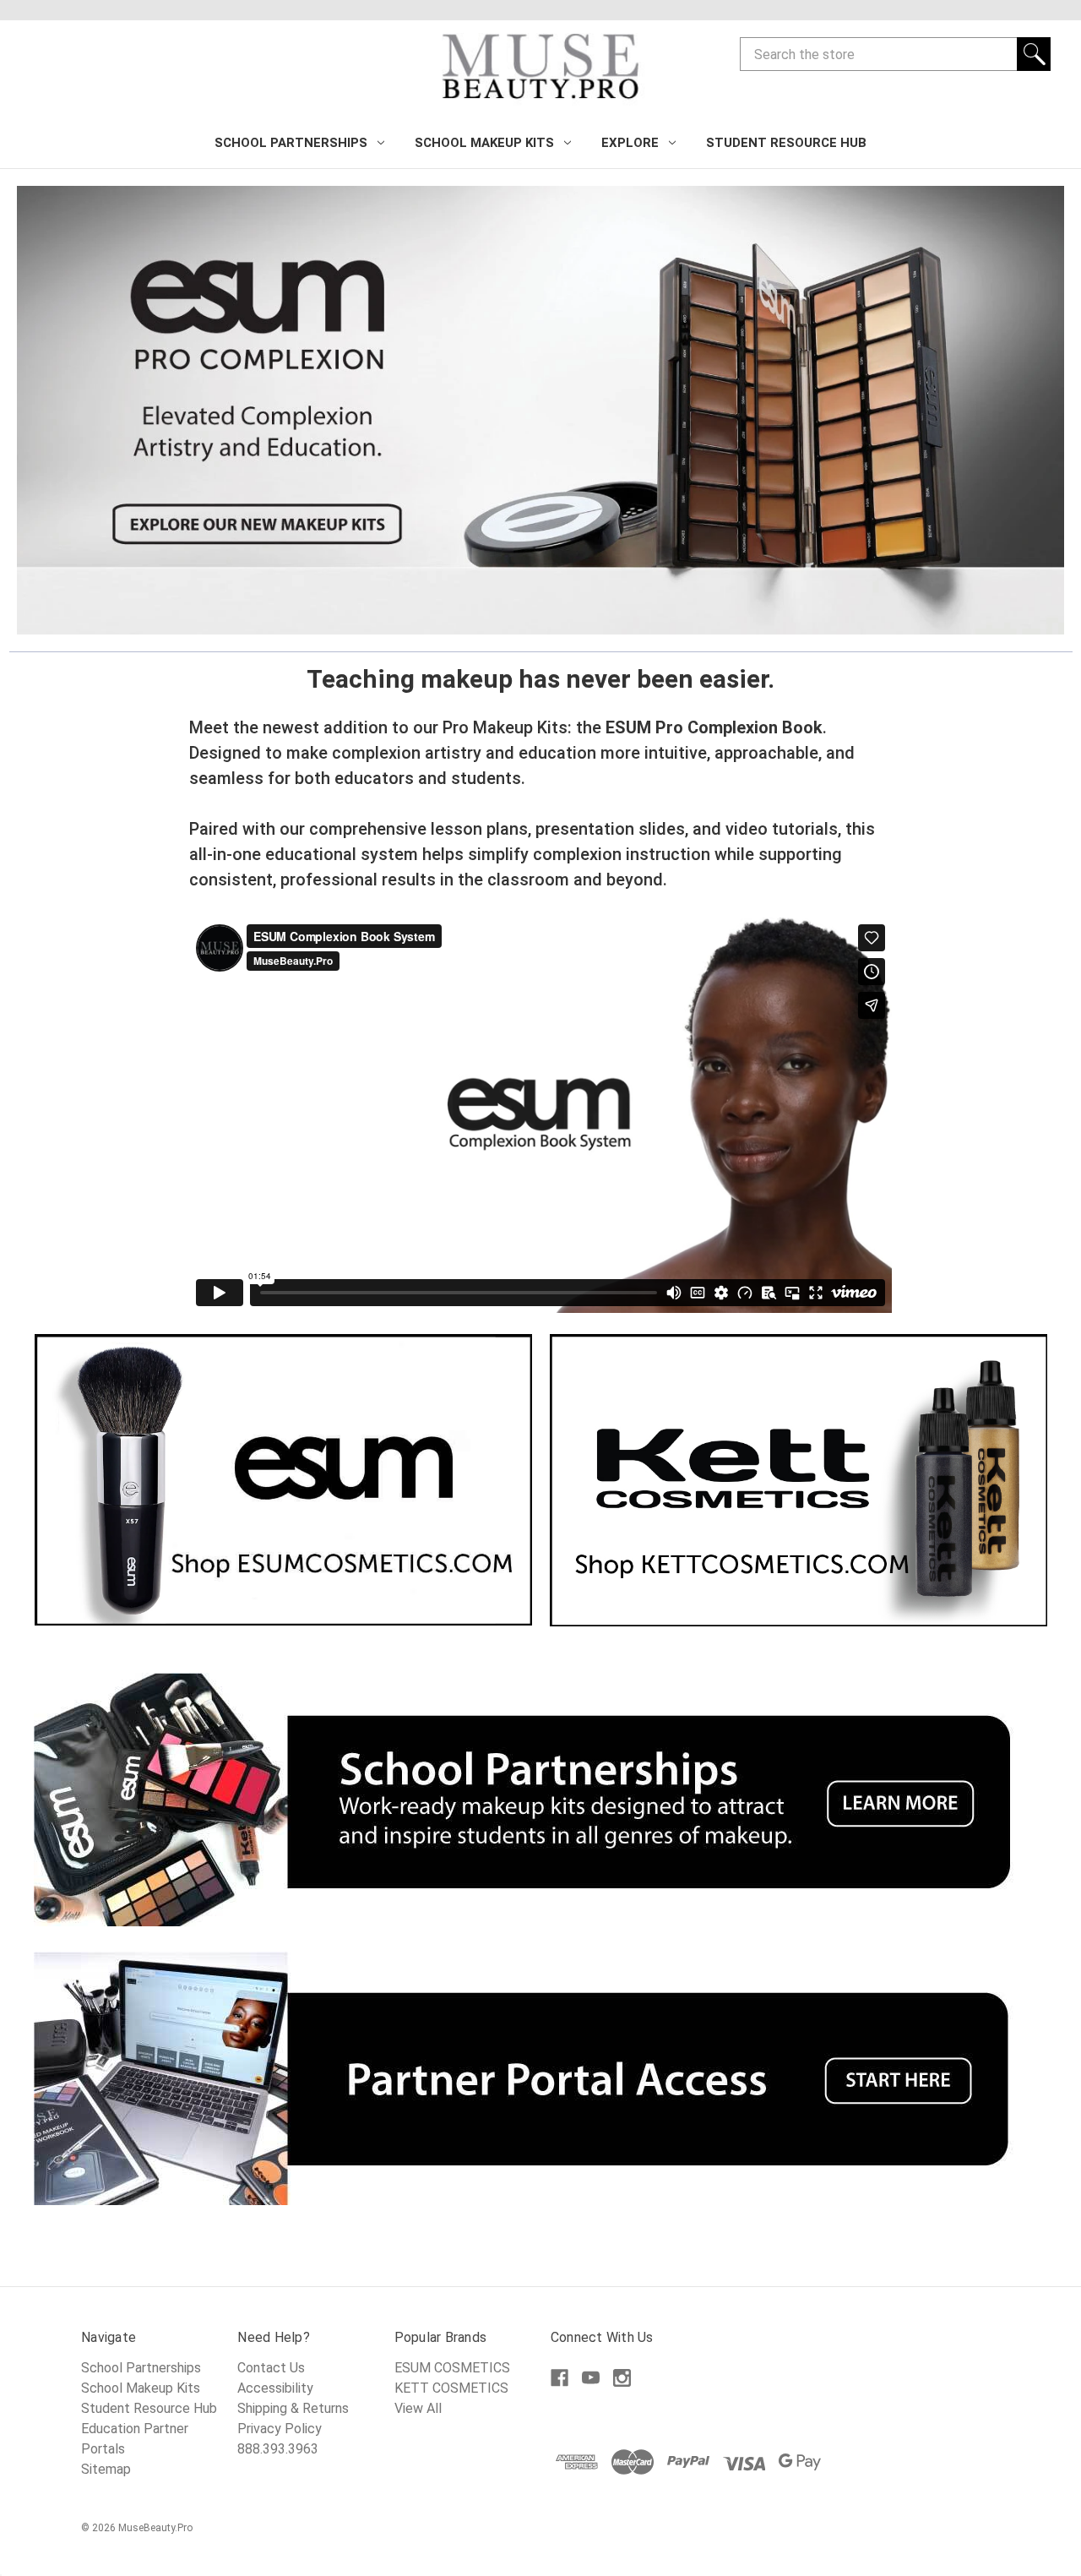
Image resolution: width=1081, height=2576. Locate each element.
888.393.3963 (278, 2449)
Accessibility (275, 2388)
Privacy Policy (280, 2429)
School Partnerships (291, 143)
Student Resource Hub (786, 143)
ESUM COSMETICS (452, 2368)
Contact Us (271, 2368)
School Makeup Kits (484, 143)
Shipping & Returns (293, 2408)
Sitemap (106, 2469)
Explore (630, 143)
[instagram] (622, 2378)
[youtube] (591, 2378)
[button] (540, 410)
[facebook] (560, 2378)
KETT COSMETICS (451, 2388)
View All (418, 2408)
